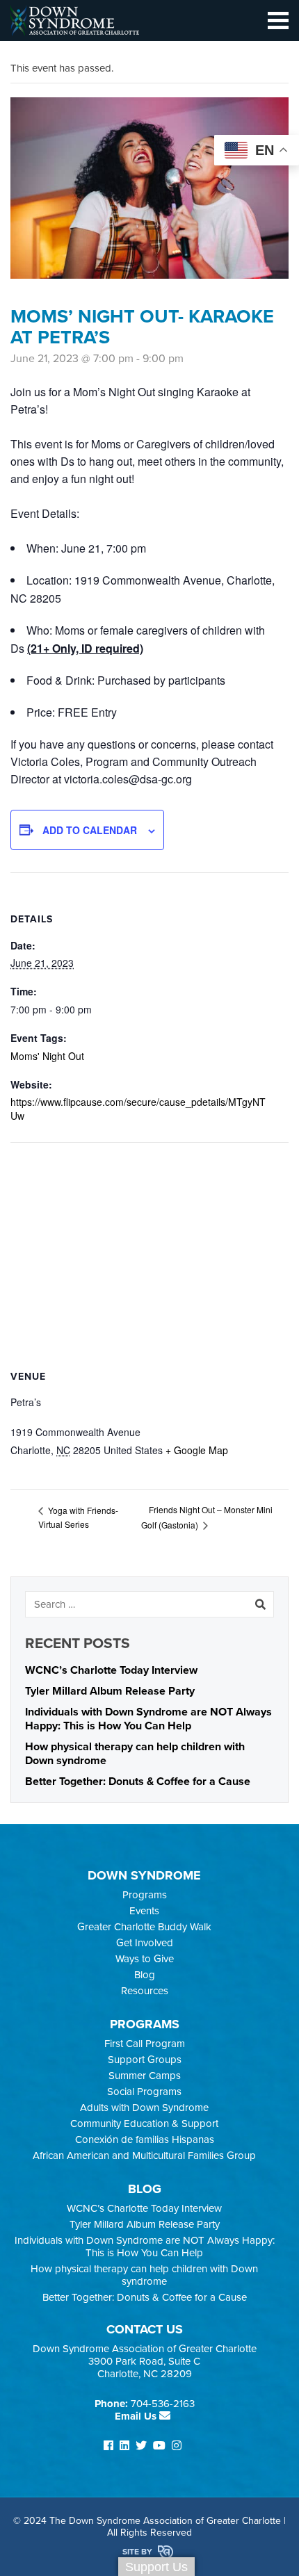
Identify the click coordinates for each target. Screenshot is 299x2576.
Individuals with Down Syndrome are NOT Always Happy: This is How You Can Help (148, 1719)
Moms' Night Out (47, 1056)
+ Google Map (197, 1450)
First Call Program (145, 2044)
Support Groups (145, 2060)
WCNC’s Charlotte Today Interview (111, 1670)
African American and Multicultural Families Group (144, 2155)
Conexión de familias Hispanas (145, 2139)
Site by (138, 2552)
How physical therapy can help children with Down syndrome (144, 2275)
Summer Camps (145, 2076)
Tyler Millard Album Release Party (110, 1691)
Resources (145, 1991)
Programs (145, 1895)
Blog (145, 1975)
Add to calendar (90, 830)
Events (144, 1911)
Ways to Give (145, 1959)
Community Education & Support (144, 2123)
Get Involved (145, 1943)
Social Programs (144, 2092)
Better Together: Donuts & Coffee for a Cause (138, 1782)
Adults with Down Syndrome (144, 2108)
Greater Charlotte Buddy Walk (144, 1927)
